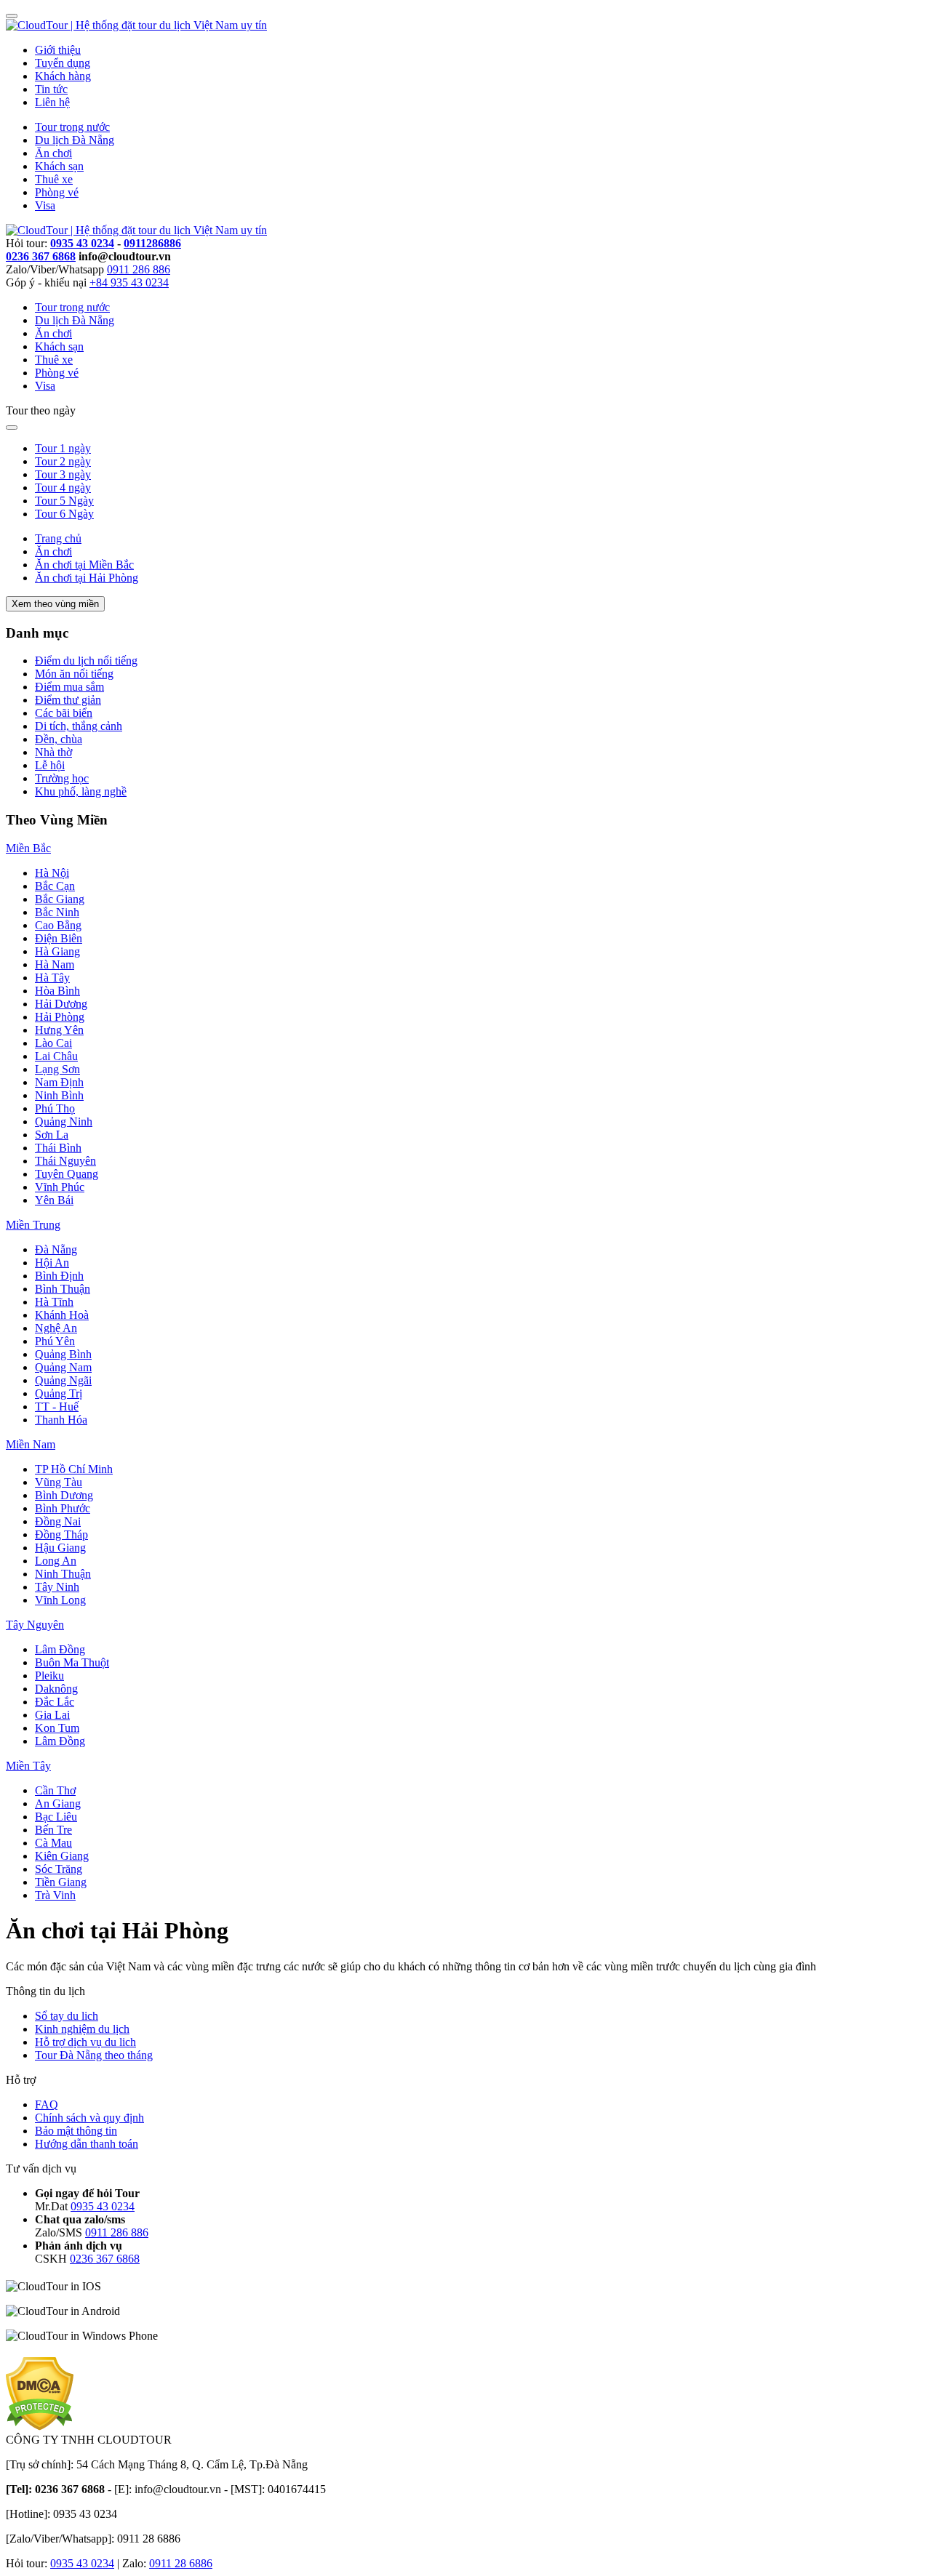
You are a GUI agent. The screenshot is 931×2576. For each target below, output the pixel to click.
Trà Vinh (55, 1895)
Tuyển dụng (63, 63)
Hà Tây (52, 978)
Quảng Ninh (64, 1122)
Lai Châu (56, 1056)
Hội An (52, 1263)
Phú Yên (55, 1341)
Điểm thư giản (68, 700)
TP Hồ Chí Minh (74, 1469)
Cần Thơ (55, 1790)
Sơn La (52, 1135)
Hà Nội (52, 873)
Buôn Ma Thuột (72, 1662)
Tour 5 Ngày (64, 501)
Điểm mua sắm (69, 687)
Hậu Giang (60, 1548)
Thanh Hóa (61, 1420)
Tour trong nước (72, 127)
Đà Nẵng (56, 1249)
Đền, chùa (59, 739)
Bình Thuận (63, 1289)
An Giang (58, 1803)
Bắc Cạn (55, 886)
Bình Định (59, 1276)
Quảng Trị (59, 1393)
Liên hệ (52, 102)
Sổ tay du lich (67, 2016)
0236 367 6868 (41, 256)
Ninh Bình (59, 1095)
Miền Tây (28, 1766)
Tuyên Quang (67, 1174)
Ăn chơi (53, 153)
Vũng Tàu (59, 1482)
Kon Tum (57, 1728)
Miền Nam (31, 1444)
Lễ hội (50, 765)
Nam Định (59, 1082)
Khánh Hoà (62, 1315)
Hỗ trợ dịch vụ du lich (85, 2042)
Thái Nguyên (65, 1161)
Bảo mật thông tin (76, 2131)
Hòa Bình (57, 991)
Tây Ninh (57, 1587)
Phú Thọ (55, 1108)
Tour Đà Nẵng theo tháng (94, 2055)
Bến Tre (53, 1830)
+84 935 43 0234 (129, 282)
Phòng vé (57, 192)
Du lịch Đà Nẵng (75, 140)
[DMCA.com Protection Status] (40, 2427)
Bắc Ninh (57, 912)
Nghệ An (56, 1328)
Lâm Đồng (60, 1649)
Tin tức (51, 89)
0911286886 (152, 243)
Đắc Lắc (55, 1702)
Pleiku (49, 1676)
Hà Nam (55, 964)
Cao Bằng (58, 925)
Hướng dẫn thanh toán (87, 2144)
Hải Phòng (60, 1017)
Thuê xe (54, 179)
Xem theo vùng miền (55, 604)
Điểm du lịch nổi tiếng (86, 661)
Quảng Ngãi (63, 1380)
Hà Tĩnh (54, 1302)
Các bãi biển (64, 713)
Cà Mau (53, 1843)
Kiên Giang (62, 1856)
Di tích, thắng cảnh (79, 726)
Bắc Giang (60, 899)
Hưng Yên (59, 1030)
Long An (56, 1561)
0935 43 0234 (82, 243)
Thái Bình (58, 1148)
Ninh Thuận (63, 1574)
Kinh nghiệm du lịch (82, 2029)
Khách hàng (63, 76)
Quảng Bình (63, 1354)
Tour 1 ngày (63, 448)
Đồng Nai (58, 1521)
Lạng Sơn (57, 1069)
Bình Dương (64, 1495)
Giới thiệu (58, 50)
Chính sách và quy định (89, 2118)
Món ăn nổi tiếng (74, 674)
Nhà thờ (53, 752)
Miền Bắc (28, 848)
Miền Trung (33, 1225)
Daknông (56, 1689)
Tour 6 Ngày (64, 514)
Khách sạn (59, 166)
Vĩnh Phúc (60, 1187)
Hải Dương (61, 1004)
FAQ (47, 2104)
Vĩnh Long (60, 1600)
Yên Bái (54, 1200)
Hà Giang (57, 951)
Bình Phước (63, 1508)
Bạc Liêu (56, 1817)
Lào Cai (53, 1043)
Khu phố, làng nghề (81, 791)
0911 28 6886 (181, 2563)
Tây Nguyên (35, 1625)
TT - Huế (57, 1407)
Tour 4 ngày (63, 487)
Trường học (62, 778)
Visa (45, 205)
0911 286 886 (139, 269)
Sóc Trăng (59, 1869)
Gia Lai (52, 1715)
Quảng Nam (63, 1367)
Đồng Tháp (61, 1534)
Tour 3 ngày (63, 474)
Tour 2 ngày (63, 461)
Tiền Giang (61, 1882)
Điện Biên (59, 938)
